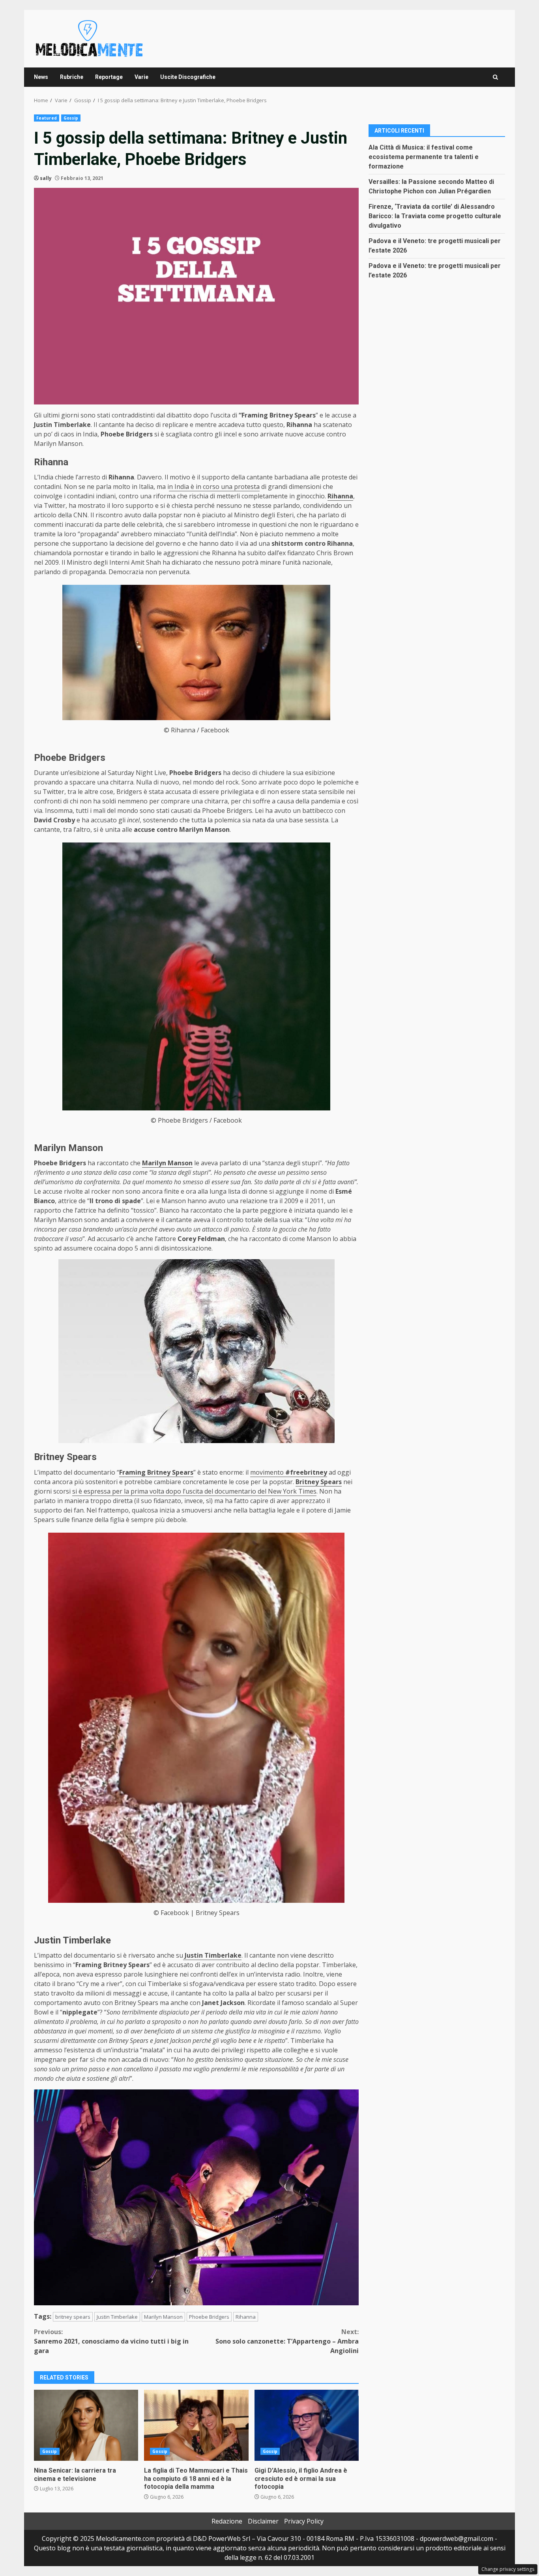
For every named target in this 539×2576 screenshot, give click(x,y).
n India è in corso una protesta (214, 487)
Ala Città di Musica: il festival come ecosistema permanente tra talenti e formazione (424, 156)
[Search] (495, 77)
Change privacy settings (508, 2569)
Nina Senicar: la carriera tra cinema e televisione (86, 2425)
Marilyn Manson (163, 2317)
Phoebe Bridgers (209, 2317)
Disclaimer (263, 2521)
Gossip (71, 118)
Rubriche (72, 77)
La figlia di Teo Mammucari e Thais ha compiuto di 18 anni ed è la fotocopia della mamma (196, 2425)
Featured (47, 118)
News (41, 77)
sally (46, 178)
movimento (289, 1472)
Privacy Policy (304, 2521)
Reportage (109, 77)
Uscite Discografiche (188, 77)
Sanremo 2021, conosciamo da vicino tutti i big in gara (111, 2341)
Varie (141, 77)
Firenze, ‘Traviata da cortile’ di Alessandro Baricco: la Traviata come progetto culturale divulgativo (435, 216)
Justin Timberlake (117, 2317)
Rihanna (246, 2317)
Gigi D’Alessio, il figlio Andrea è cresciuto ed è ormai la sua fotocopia (307, 2425)
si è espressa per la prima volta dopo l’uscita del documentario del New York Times (194, 1491)
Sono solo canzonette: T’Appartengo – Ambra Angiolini (287, 2341)
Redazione (227, 2521)
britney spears (73, 2317)
